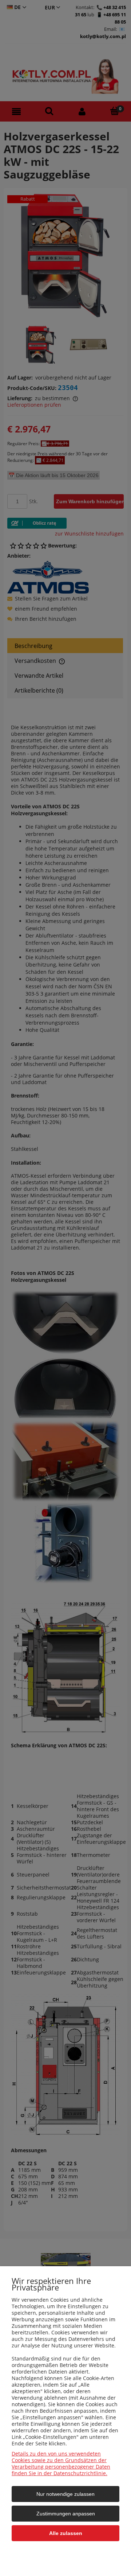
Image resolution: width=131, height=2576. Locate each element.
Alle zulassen (66, 2533)
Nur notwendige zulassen (65, 2494)
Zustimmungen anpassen (66, 2514)
